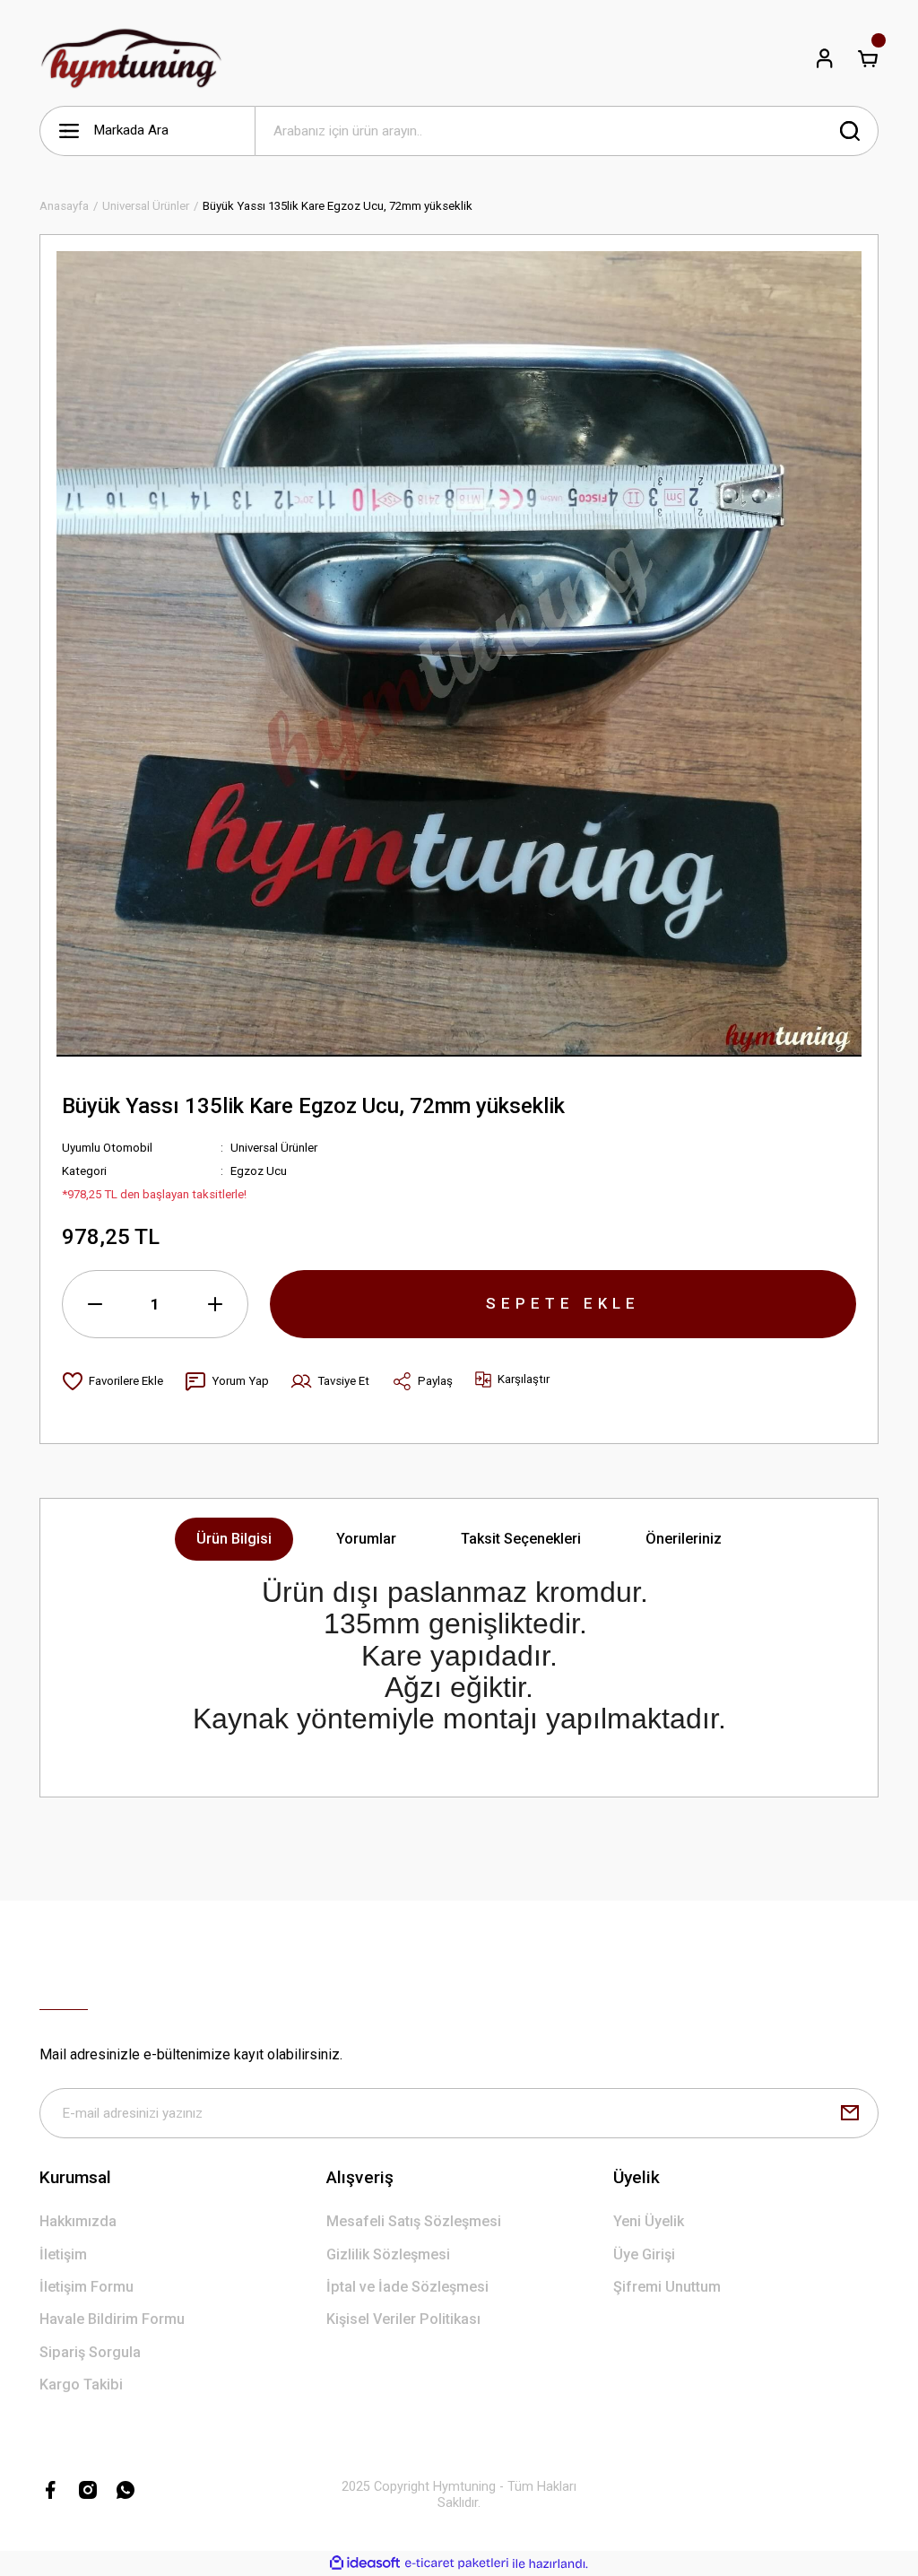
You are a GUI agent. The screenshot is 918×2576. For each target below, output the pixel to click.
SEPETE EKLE (563, 1303)
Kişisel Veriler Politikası (403, 2319)
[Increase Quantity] (215, 1304)
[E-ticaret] (457, 2563)
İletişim (63, 2254)
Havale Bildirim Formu (112, 2319)
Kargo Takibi (81, 2385)
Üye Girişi (644, 2254)
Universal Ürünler (274, 1148)
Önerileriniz (684, 1539)
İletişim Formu (87, 2287)
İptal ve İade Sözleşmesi (407, 2287)
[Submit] (850, 2113)
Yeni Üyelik (649, 2221)
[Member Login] (825, 58)
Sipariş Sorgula (90, 2352)
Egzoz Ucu (259, 1171)
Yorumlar (366, 1539)
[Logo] (131, 58)
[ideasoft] (365, 2563)
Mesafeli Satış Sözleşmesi (414, 2221)
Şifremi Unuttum (667, 2287)
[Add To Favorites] (113, 1381)
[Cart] (868, 58)
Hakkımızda (78, 2221)
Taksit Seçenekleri (521, 1539)
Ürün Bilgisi (234, 1539)
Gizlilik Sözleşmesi (388, 2254)
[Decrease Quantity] (95, 1304)
